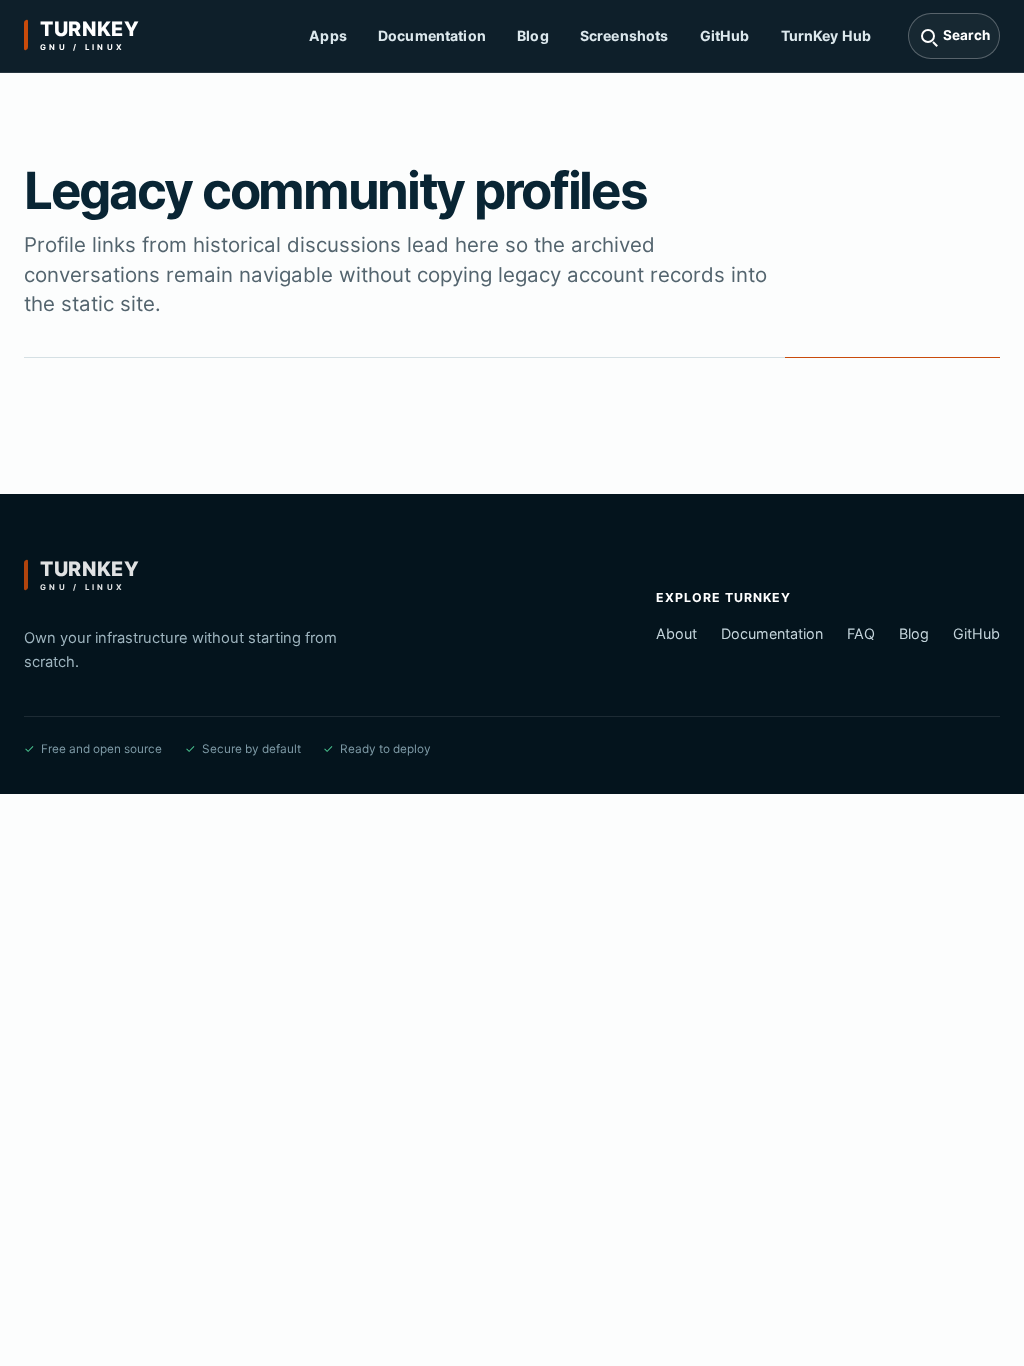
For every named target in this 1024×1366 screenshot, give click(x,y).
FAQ (861, 633)
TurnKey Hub (826, 35)
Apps (328, 35)
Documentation (432, 35)
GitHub (725, 35)
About (676, 633)
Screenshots (624, 35)
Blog (533, 35)
